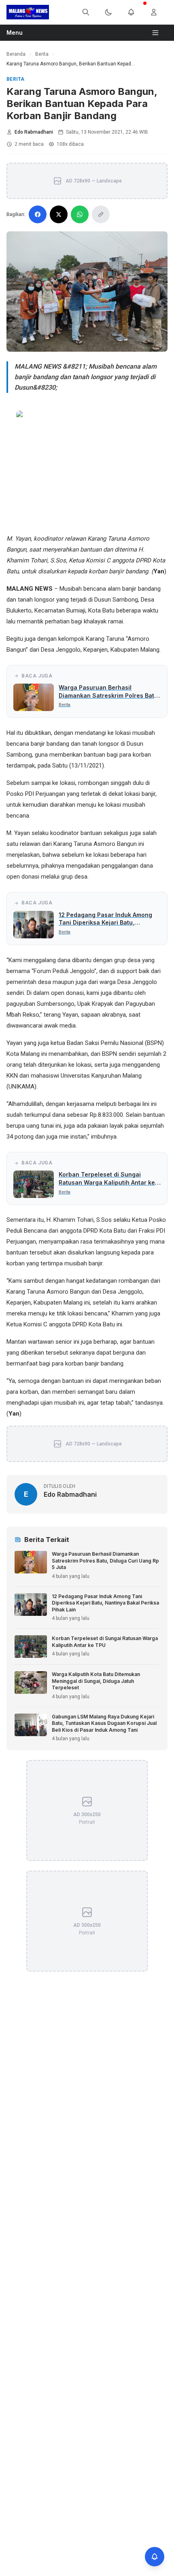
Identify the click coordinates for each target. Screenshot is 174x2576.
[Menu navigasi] (159, 33)
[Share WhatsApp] (80, 214)
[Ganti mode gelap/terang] (113, 12)
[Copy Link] (101, 214)
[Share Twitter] (59, 214)
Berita (42, 54)
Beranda (16, 54)
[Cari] (91, 12)
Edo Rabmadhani (34, 132)
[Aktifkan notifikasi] (155, 2557)
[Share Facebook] (38, 214)
